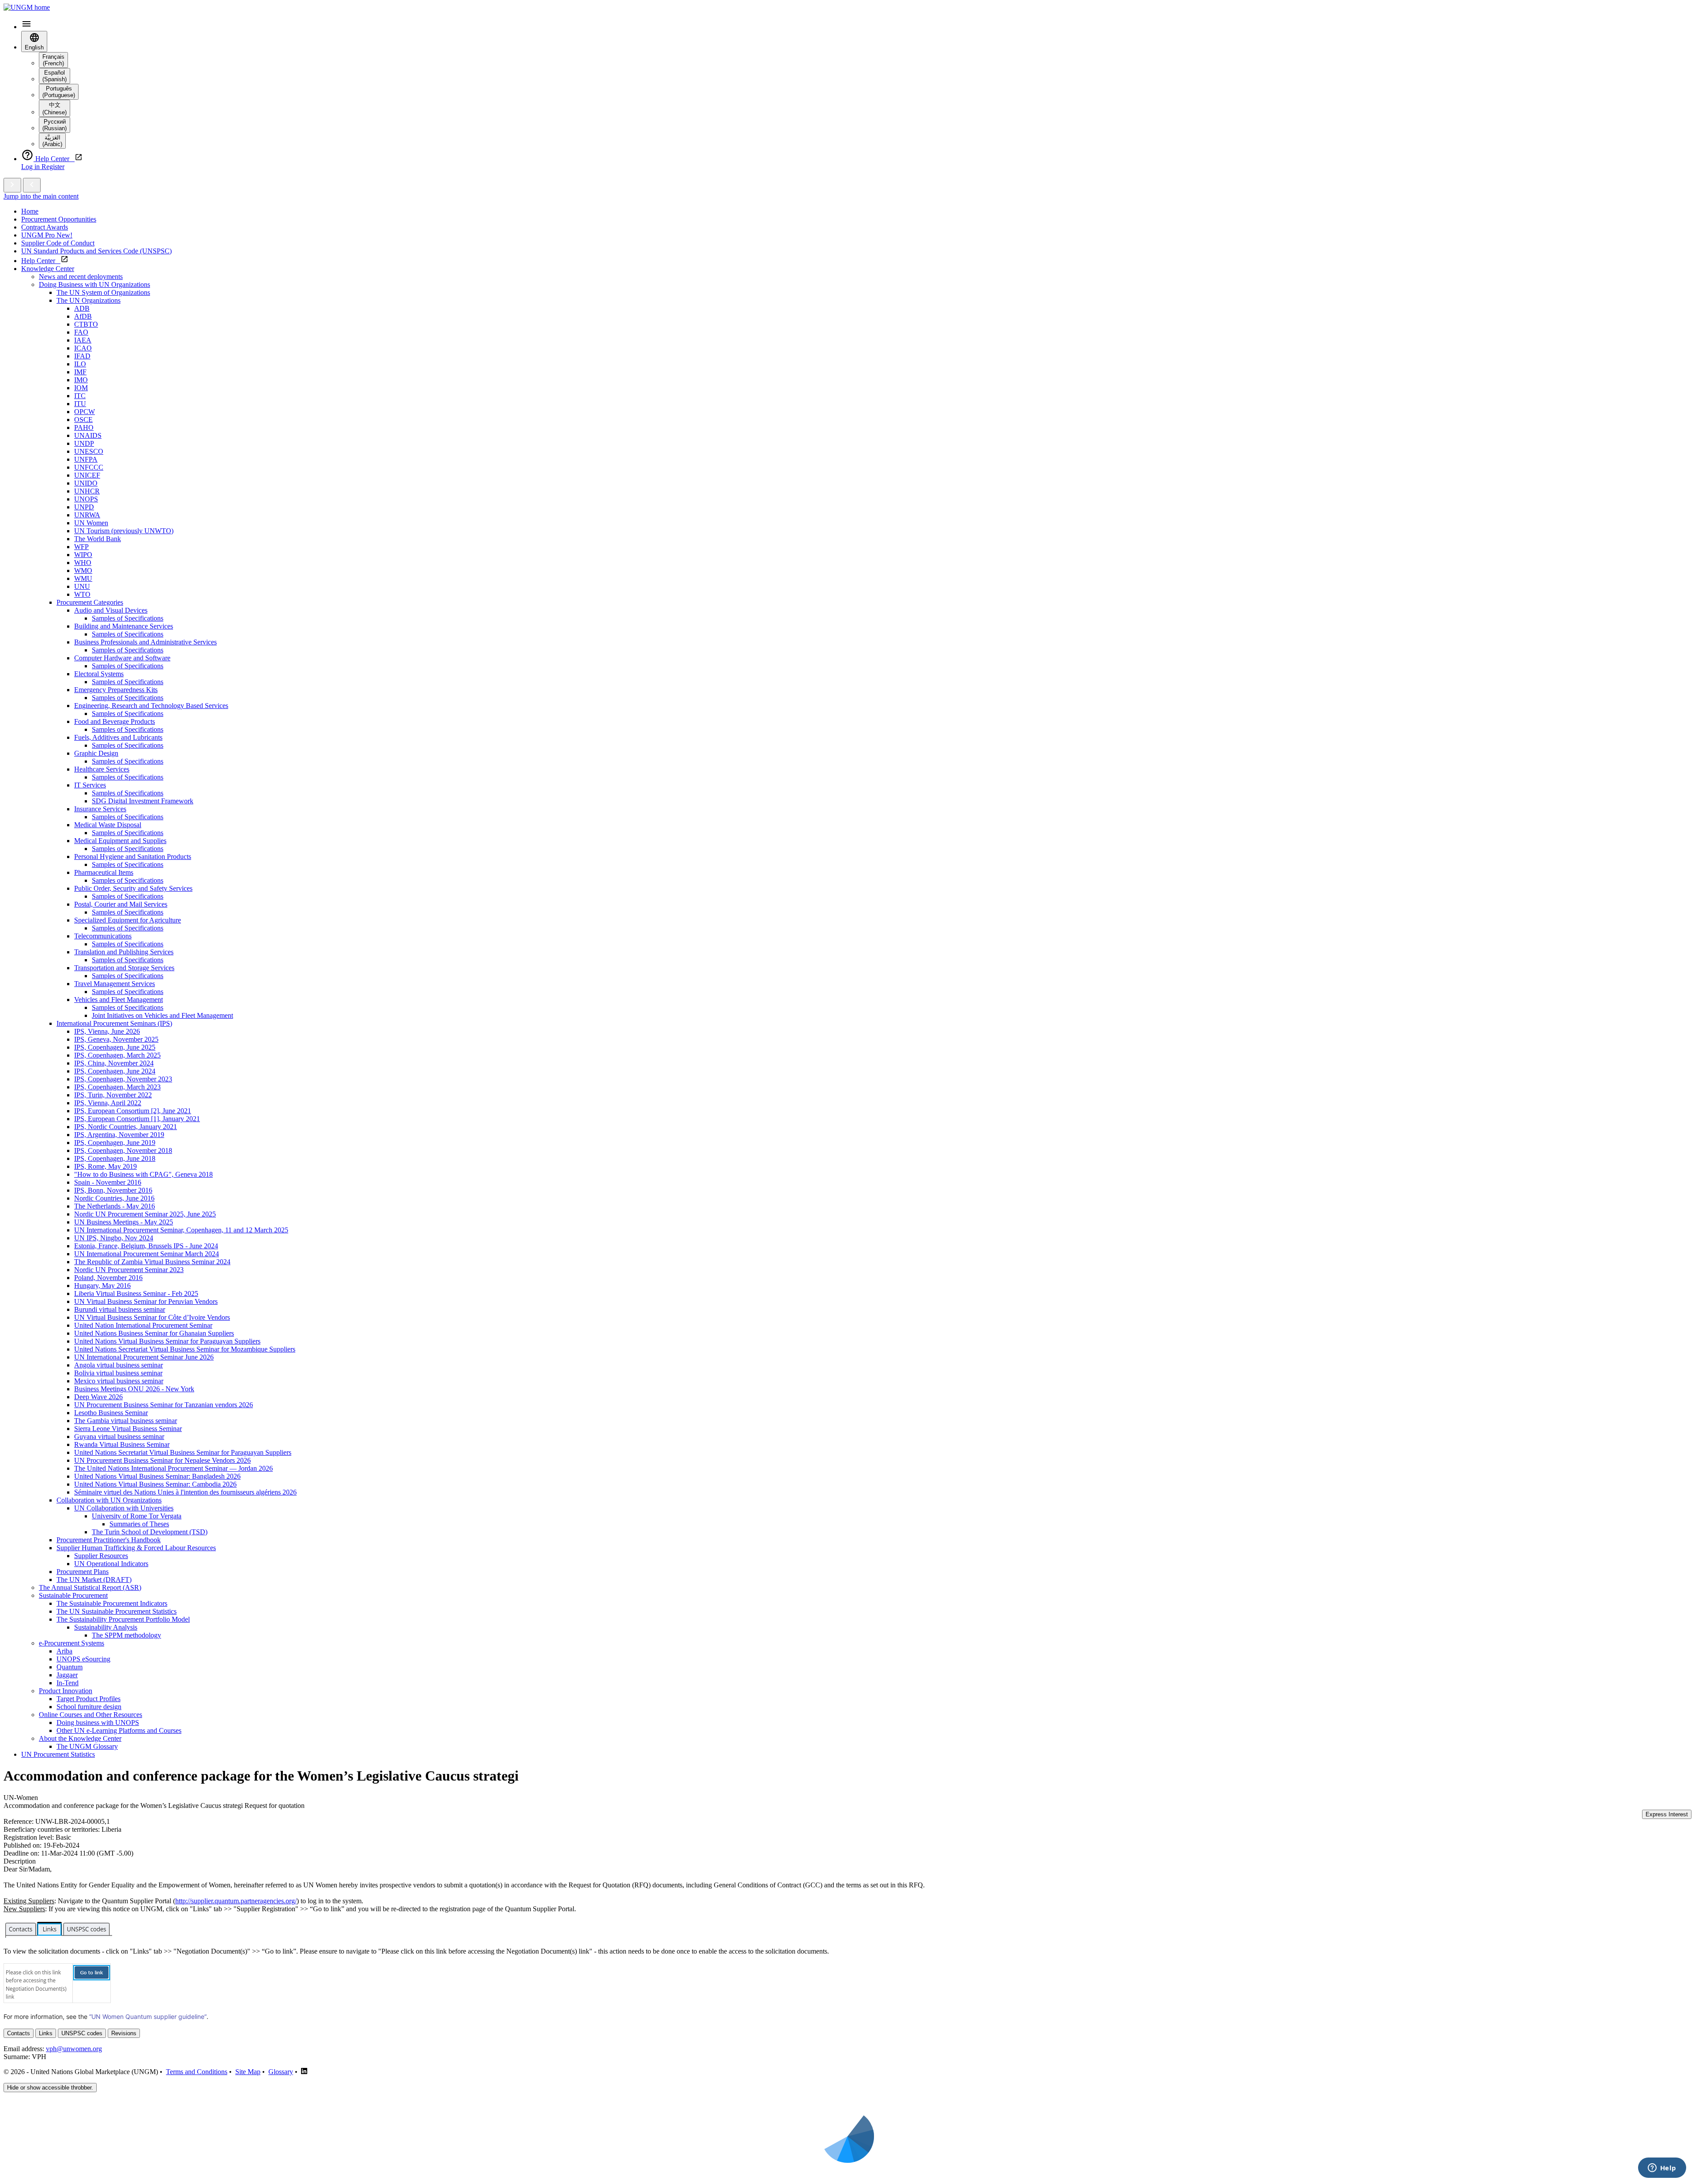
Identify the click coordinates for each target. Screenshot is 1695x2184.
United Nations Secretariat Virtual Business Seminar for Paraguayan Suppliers (183, 1452)
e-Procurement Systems (72, 1643)
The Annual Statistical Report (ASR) (90, 1587)
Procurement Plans (83, 1572)
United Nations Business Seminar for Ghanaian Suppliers (154, 1333)
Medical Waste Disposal (108, 825)
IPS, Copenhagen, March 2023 (117, 1087)
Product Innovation (66, 1691)
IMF (80, 372)
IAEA (83, 340)
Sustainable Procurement (73, 1595)
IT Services (90, 785)
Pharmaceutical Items (104, 872)
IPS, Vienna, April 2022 (108, 1103)
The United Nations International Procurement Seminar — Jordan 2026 (173, 1468)
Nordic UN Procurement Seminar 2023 (129, 1270)
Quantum (70, 1667)
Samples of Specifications (128, 618)
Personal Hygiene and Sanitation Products (133, 857)
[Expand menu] (12, 185)
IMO (81, 380)
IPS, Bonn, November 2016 (113, 1190)
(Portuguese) (59, 92)
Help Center (41, 261)
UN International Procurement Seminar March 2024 (147, 1254)
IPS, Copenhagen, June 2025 (115, 1047)
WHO (83, 563)
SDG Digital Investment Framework (143, 801)
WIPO (83, 555)
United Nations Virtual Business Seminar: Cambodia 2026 (155, 1484)
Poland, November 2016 (108, 1278)
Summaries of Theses (139, 1524)
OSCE (83, 420)
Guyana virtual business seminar (119, 1437)
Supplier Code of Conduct (58, 243)
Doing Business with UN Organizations (94, 284)
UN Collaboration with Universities (124, 1508)
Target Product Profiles (89, 1699)
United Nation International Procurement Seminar (143, 1325)
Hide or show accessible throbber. (50, 2088)
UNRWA (87, 515)
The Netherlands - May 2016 (115, 1206)
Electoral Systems (99, 674)
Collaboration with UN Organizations (109, 1500)
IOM (81, 388)
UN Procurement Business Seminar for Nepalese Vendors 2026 (162, 1460)
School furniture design (89, 1707)
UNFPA (86, 459)
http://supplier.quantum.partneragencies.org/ (236, 1901)
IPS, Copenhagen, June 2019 (115, 1143)
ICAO (83, 348)
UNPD (84, 507)
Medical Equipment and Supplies (120, 841)
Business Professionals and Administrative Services (145, 642)
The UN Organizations (89, 300)
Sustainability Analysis (106, 1627)
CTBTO (86, 324)
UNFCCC (89, 467)
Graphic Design (96, 753)
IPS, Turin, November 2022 (113, 1095)
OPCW (85, 412)
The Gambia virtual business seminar (126, 1421)
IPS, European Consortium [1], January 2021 (137, 1119)
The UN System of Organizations (103, 292)
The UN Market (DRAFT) (94, 1580)
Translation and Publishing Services (124, 952)
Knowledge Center (48, 269)
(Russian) (55, 125)
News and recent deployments (81, 277)
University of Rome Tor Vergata (137, 1516)
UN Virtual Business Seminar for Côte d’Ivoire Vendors (152, 1317)
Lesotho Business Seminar (111, 1413)
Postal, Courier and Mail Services (121, 904)
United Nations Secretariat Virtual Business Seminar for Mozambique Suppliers (185, 1349)
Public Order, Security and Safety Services (133, 888)
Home (30, 211)
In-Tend (68, 1683)
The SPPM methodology (126, 1635)
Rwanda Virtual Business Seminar (122, 1444)
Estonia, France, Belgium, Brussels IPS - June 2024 (146, 1246)
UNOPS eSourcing (83, 1659)
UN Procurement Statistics (58, 1754)
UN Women (91, 523)
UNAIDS (88, 435)
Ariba (64, 1651)
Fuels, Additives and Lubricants (118, 737)
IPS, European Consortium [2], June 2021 (133, 1111)
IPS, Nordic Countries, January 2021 (126, 1127)
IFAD (82, 356)
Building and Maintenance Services (124, 626)
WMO (83, 570)
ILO (80, 364)
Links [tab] (46, 2033)
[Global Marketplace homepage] (27, 7)
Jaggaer (67, 1675)
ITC (80, 396)
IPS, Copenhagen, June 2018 (115, 1158)
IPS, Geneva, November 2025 (116, 1039)
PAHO (84, 427)
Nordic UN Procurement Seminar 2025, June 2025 (145, 1214)
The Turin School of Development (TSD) (150, 1532)
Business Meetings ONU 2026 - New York (134, 1389)
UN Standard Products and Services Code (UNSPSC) (96, 251)
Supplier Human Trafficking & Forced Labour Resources (136, 1548)
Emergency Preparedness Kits (116, 690)
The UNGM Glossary (87, 1746)
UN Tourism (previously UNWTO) (124, 531)
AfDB (83, 316)
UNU (82, 586)
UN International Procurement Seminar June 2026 (144, 1357)
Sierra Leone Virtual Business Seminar (128, 1429)
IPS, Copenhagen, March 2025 (117, 1055)
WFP (81, 547)
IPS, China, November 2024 (114, 1063)
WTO (82, 594)
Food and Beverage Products (115, 721)
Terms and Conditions (197, 2072)
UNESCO (89, 451)
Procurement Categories (90, 602)
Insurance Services (100, 809)
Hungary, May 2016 (102, 1286)
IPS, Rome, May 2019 (105, 1166)
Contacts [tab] (19, 2033)
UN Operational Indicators (111, 1564)
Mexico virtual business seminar (119, 1381)
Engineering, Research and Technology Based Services (151, 706)
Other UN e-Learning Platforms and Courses (119, 1730)
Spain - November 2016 (108, 1182)
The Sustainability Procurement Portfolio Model (123, 1619)
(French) (53, 60)
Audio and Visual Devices (111, 610)
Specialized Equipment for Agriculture (128, 920)
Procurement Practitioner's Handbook (109, 1540)
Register (53, 167)
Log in (31, 167)
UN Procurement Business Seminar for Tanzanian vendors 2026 (164, 1405)
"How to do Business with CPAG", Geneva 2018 (143, 1174)
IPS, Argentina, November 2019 (119, 1135)
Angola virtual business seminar (119, 1365)
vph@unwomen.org (74, 2049)
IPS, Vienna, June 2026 (107, 1031)
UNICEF (87, 475)
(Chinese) (55, 109)
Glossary (281, 2072)
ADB (82, 308)
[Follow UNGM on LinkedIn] (304, 2072)
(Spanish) (55, 76)
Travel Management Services (115, 984)
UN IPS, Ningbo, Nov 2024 (114, 1238)
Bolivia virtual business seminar (118, 1373)
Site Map (248, 2072)
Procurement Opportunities (59, 219)
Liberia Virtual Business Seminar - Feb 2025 (136, 1293)
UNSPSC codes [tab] (82, 2033)
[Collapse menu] (32, 185)
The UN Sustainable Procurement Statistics (117, 1611)
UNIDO (86, 483)
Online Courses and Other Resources (90, 1715)
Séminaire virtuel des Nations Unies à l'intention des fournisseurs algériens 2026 (185, 1492)
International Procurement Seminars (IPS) (114, 1023)
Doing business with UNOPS (98, 1723)
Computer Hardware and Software (122, 658)
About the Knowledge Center (80, 1738)
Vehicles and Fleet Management (119, 1000)
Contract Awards (45, 227)
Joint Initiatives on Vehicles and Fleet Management (162, 1015)
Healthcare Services (102, 769)
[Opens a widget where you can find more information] (1662, 2169)
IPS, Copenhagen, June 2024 (115, 1071)
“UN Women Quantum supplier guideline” (148, 2016)
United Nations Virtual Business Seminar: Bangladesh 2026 (157, 1476)
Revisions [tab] (124, 2033)
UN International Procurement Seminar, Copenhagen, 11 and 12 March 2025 (181, 1230)
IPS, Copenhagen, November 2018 (123, 1150)
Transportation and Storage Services (124, 968)
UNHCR (87, 491)
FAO (81, 332)
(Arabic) (52, 141)
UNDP (84, 443)
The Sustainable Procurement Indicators (112, 1603)
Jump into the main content (41, 196)
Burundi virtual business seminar (120, 1309)
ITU (80, 404)
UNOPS (86, 499)
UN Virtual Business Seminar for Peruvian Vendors (146, 1301)
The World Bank (98, 539)
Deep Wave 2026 (98, 1397)
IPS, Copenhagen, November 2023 (123, 1079)
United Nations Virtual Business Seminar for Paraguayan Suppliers (167, 1341)
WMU (83, 578)
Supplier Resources (101, 1556)
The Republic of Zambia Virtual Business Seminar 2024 (152, 1262)
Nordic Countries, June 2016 (114, 1198)
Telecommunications (103, 936)
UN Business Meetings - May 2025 (124, 1222)
